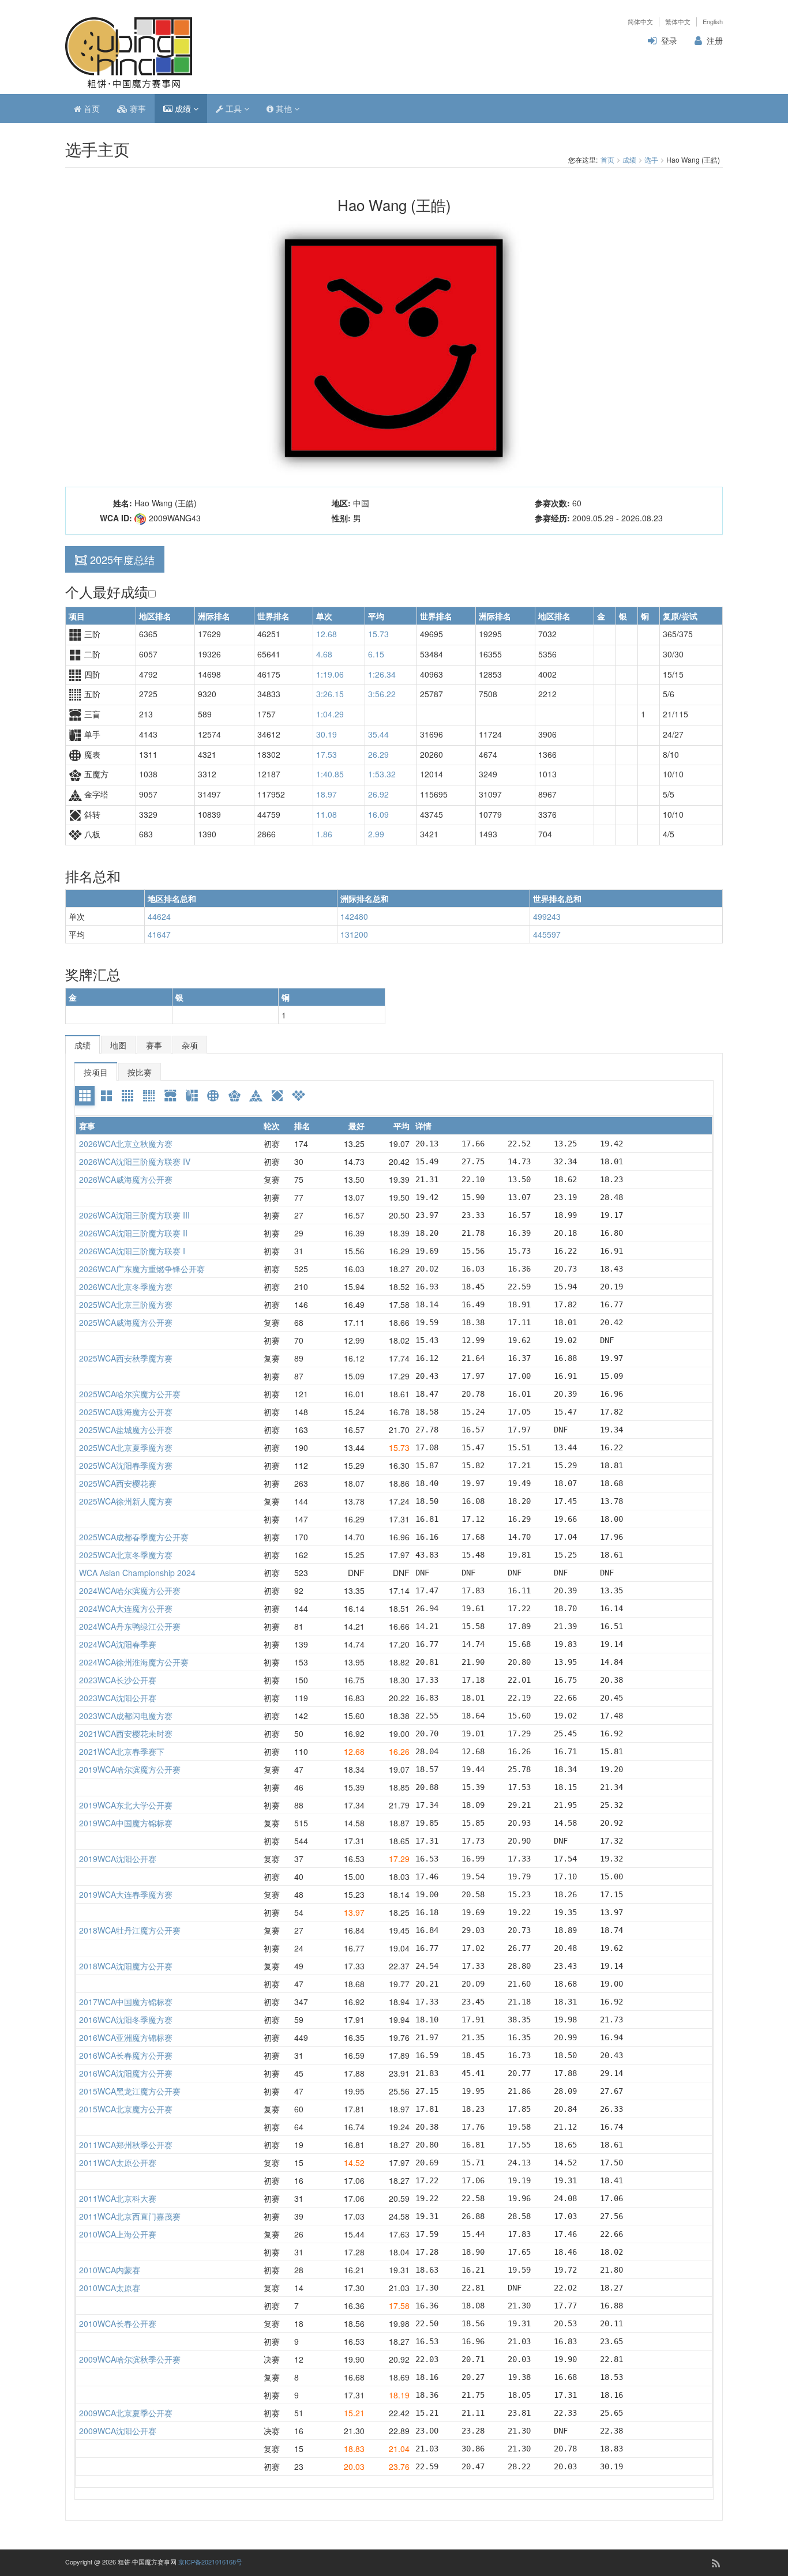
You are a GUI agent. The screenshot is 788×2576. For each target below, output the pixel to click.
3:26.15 (330, 694)
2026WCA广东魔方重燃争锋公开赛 (142, 1269)
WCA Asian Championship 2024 (137, 1573)
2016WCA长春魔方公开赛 (126, 2055)
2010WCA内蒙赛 (110, 2270)
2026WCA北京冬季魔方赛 (126, 1287)
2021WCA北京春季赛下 (122, 1751)
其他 (284, 108)
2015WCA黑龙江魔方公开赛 (130, 2091)
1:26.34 (382, 674)
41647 (159, 934)
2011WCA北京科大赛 (118, 2198)
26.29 (378, 754)
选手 (651, 159)
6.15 (376, 654)
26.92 (378, 794)
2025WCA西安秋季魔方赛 (126, 1358)
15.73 (378, 634)
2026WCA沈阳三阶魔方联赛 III (134, 1215)
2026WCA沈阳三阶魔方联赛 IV (135, 1161)
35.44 (378, 734)
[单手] (192, 1096)
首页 (91, 108)
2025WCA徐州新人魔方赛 (126, 1501)
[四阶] (127, 1096)
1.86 (324, 834)
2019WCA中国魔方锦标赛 (126, 1823)
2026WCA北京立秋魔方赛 (126, 1144)
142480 (354, 916)
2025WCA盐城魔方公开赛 (126, 1430)
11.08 (327, 814)
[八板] (298, 1096)
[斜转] (277, 1096)
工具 (234, 108)
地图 (118, 1045)
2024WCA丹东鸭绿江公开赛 (130, 1626)
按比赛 (140, 1072)
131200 (354, 934)
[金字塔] (256, 1096)
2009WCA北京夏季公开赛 (126, 2413)
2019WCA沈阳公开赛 (118, 1859)
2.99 (376, 834)
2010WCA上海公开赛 (118, 2234)
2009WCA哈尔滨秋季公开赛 (130, 2359)
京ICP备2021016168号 (210, 2562)
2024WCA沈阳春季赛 (118, 1644)
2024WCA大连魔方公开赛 (126, 1608)
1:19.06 (330, 674)
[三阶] (85, 1096)
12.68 (327, 634)
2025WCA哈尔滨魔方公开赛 (130, 1394)
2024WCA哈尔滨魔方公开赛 (130, 1590)
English (713, 22)
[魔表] (213, 1096)
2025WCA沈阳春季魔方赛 (126, 1465)
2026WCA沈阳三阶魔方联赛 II (133, 1233)
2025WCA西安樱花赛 (118, 1483)
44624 (159, 916)
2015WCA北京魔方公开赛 (126, 2109)
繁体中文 (678, 22)
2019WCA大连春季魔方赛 (126, 1894)
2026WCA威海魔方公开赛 (126, 1179)
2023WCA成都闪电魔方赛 (126, 1716)
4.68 (324, 654)
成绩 (183, 108)
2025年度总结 (122, 559)
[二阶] (106, 1096)
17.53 (327, 754)
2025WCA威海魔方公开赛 (126, 1322)
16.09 (378, 814)
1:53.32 (382, 774)
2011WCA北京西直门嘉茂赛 (130, 2216)
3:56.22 (382, 694)
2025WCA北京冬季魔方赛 (126, 1555)
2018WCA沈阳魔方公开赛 (126, 1966)
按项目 (96, 1072)
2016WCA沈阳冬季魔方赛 (126, 2020)
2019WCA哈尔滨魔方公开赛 (130, 1769)
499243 (547, 916)
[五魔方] (234, 1096)
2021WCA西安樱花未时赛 (126, 1733)
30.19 (327, 734)
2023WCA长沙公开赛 (118, 1680)
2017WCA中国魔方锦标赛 (126, 2002)
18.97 (327, 794)
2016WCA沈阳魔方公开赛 (126, 2073)
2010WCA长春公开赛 (118, 2323)
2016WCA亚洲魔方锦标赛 (126, 2037)
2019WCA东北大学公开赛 (126, 1805)
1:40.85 (330, 774)
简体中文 (640, 22)
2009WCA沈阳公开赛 (118, 2431)
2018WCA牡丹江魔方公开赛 (130, 1930)
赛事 (137, 108)
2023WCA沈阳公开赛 (118, 1698)
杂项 (190, 1045)
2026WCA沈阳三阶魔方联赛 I (132, 1251)
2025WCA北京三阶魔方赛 (126, 1304)
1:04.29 (330, 714)
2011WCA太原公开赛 (118, 2163)
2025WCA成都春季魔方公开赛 (134, 1537)
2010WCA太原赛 (110, 2288)
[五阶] (149, 1096)
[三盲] (170, 1096)
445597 (547, 934)
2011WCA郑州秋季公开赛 (126, 2145)
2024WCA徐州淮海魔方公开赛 (134, 1662)
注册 (715, 40)
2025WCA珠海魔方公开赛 (126, 1412)
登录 (669, 40)
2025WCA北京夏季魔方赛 (126, 1447)
